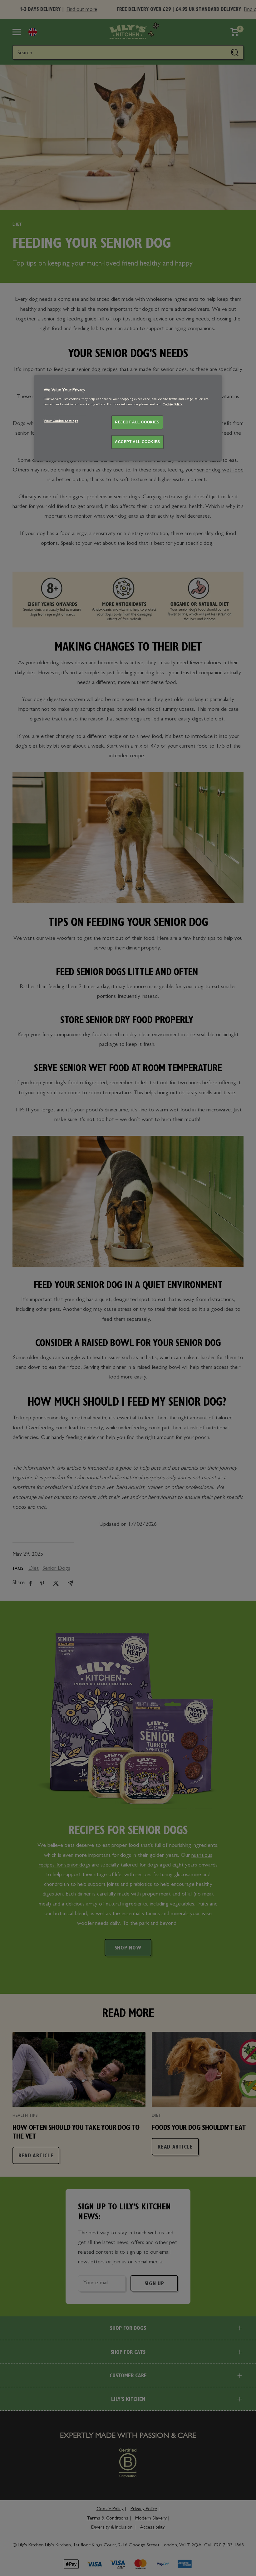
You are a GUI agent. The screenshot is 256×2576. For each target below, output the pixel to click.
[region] (128, 418)
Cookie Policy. (173, 405)
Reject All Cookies (137, 422)
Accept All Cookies (138, 442)
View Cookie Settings (61, 421)
